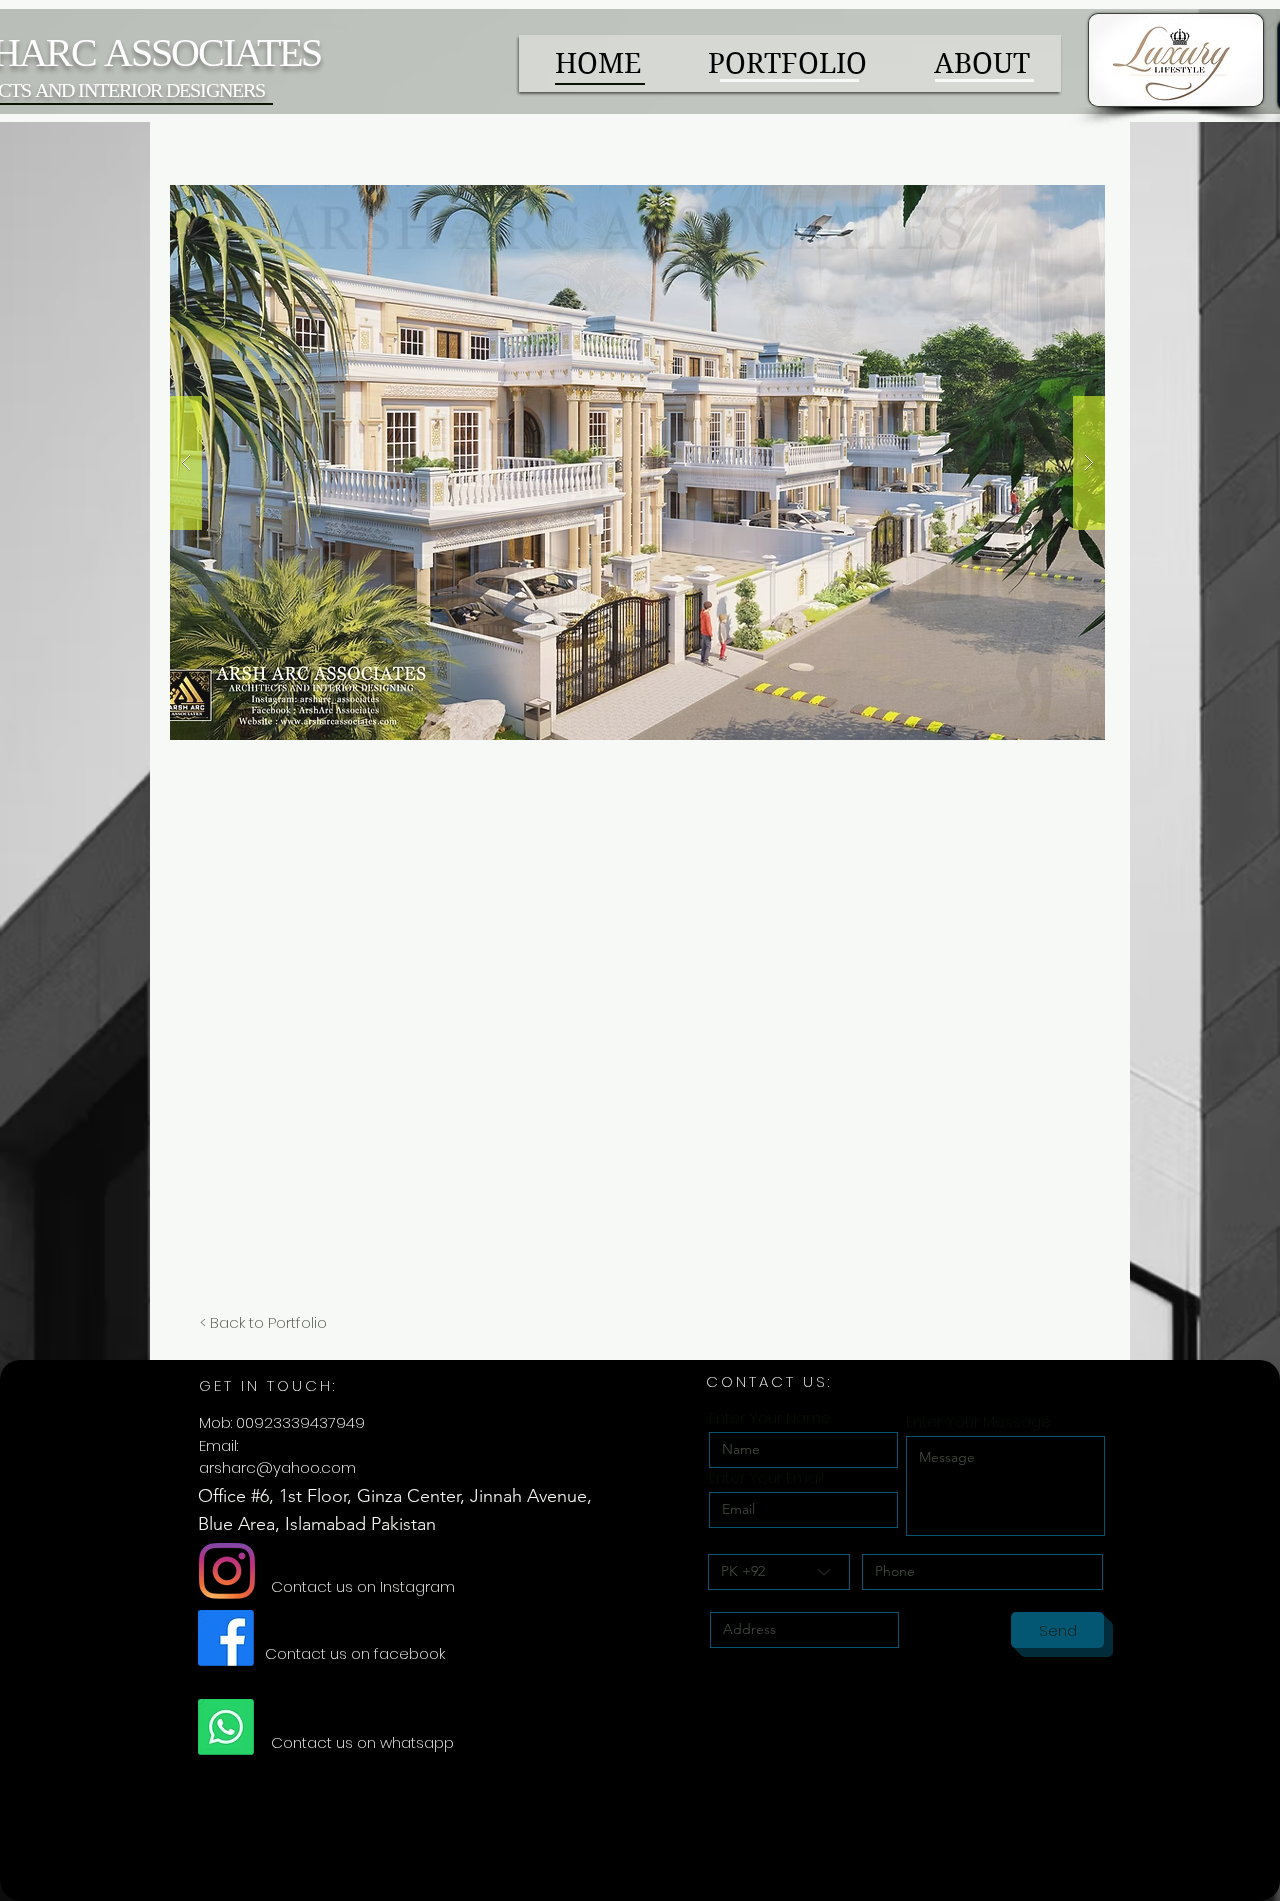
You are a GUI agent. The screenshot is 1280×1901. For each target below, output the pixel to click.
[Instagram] (227, 1571)
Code (729, 1539)
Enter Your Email (766, 1477)
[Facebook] (226, 1638)
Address (740, 1597)
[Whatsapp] (226, 1727)
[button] (637, 462)
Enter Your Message (978, 1421)
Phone (885, 1539)
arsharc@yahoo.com (277, 1467)
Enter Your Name (770, 1417)
